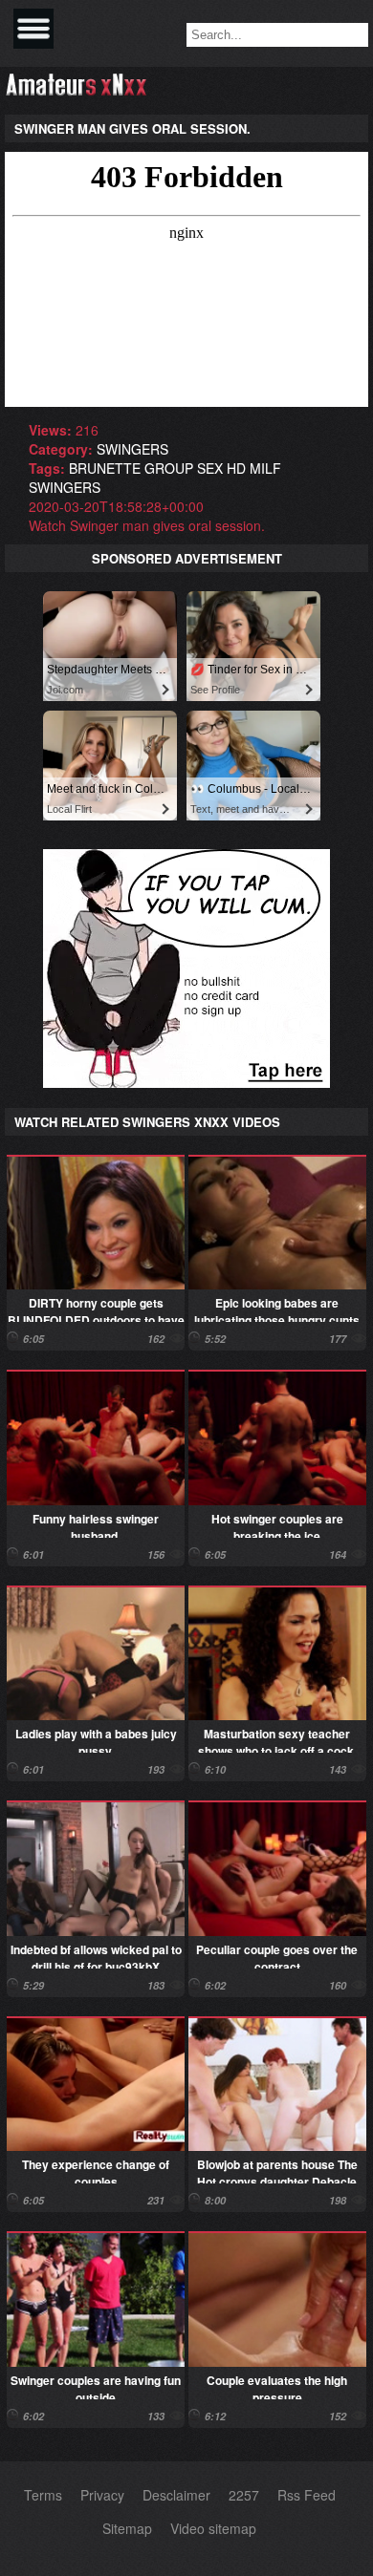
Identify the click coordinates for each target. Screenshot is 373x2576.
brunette (105, 468)
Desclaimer (176, 2495)
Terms (43, 2495)
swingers (132, 449)
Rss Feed (307, 2495)
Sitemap (127, 2528)
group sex (184, 468)
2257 (244, 2495)
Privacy (102, 2495)
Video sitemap (213, 2528)
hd (236, 468)
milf (265, 468)
